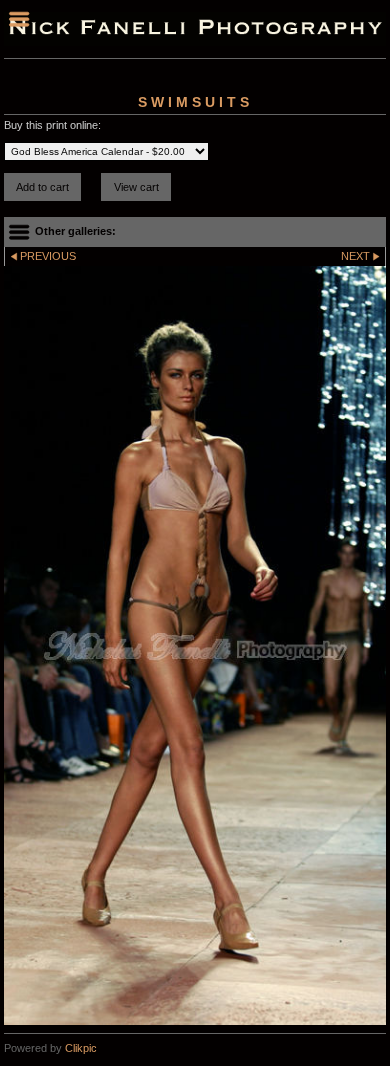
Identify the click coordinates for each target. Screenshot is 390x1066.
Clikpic (81, 1048)
